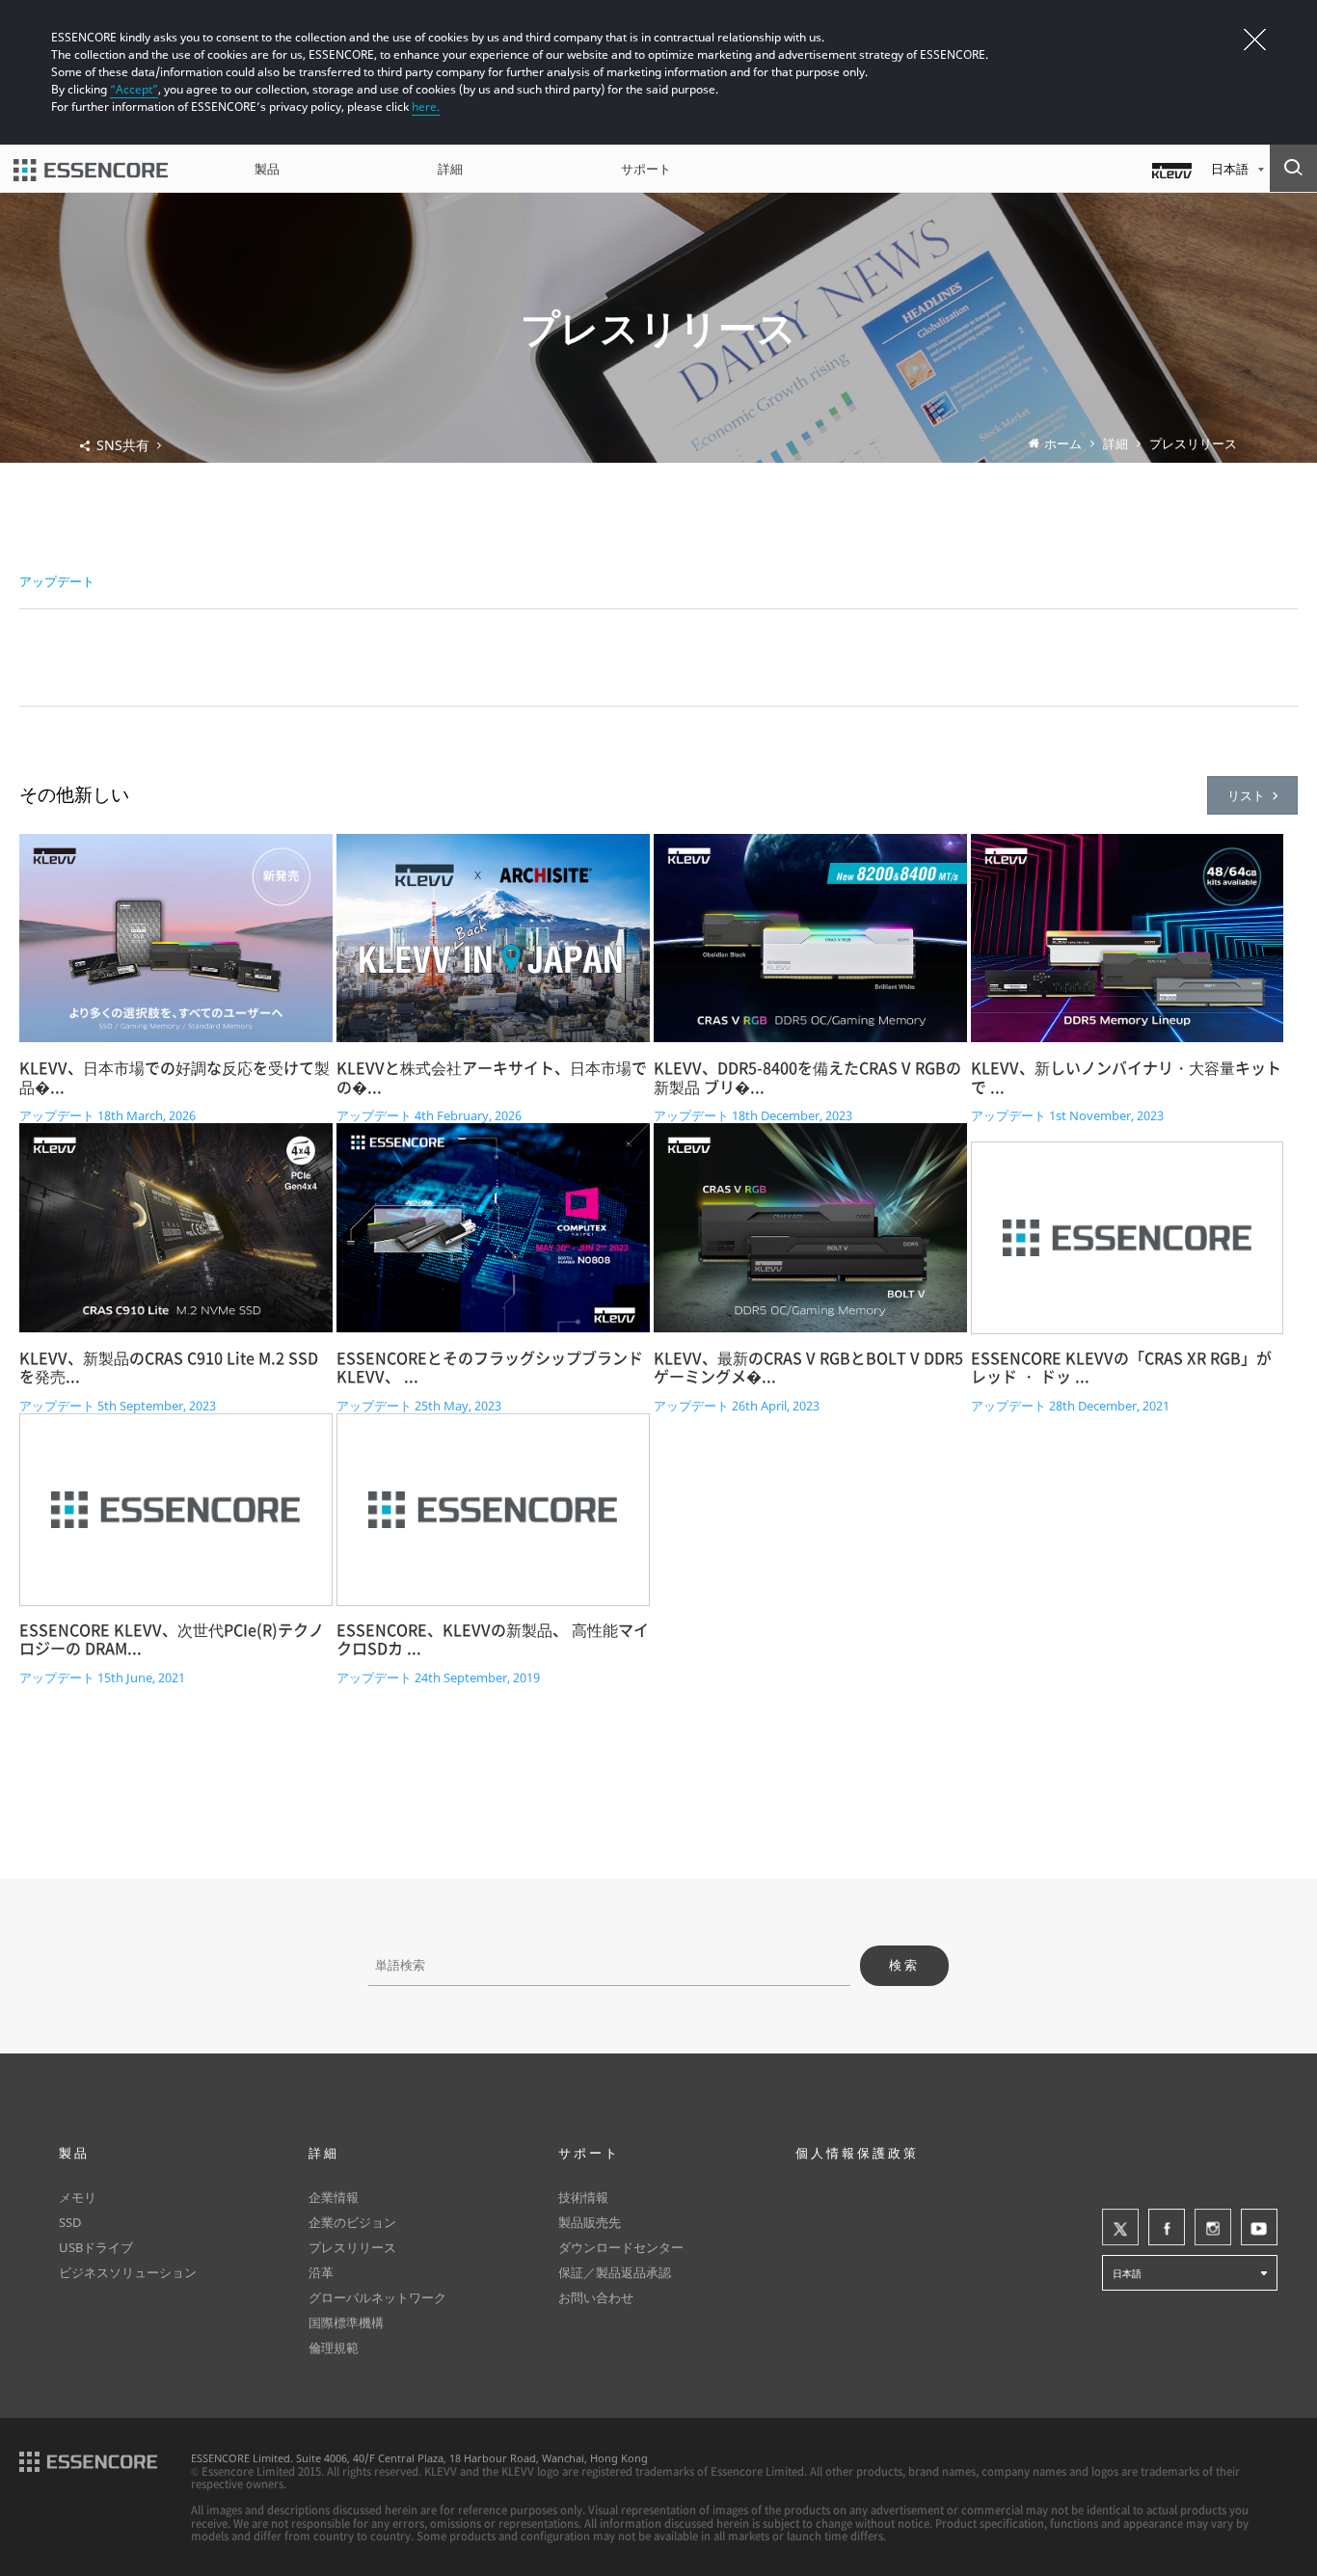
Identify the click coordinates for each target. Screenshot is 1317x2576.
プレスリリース (1193, 444)
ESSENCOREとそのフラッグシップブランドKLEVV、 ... (490, 1368)
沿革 (321, 2272)
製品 (267, 169)
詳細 (450, 169)
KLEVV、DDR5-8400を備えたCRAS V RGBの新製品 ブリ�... (807, 1078)
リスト (1246, 795)
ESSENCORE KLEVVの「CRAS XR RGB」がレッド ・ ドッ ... (1121, 1368)
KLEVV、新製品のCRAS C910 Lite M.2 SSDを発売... (169, 1368)
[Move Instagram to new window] (1213, 2227)
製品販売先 (590, 2222)
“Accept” (134, 89)
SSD (70, 2222)
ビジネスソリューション (128, 2272)
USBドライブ (96, 2247)
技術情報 (583, 2197)
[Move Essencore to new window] (88, 2460)
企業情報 (334, 2197)
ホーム (1063, 444)
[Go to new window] (1172, 169)
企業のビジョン (352, 2222)
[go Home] (91, 169)
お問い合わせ (596, 2297)
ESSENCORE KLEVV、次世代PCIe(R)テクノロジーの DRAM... (172, 1640)
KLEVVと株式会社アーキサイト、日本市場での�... (492, 1078)
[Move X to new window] (1120, 2227)
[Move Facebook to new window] (1167, 2227)
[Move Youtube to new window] (1259, 2227)
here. (426, 107)
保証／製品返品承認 (615, 2272)
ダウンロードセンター (621, 2247)
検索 (904, 1965)
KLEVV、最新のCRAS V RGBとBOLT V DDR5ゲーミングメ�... (808, 1368)
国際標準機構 (346, 2322)
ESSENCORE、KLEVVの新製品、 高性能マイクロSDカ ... (493, 1640)
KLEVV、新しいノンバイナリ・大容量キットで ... (1126, 1078)
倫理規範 (334, 2348)
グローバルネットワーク (377, 2297)
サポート (646, 169)
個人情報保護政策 (857, 2153)
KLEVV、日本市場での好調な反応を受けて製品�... (175, 1078)
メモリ (78, 2197)
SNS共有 (123, 445)
